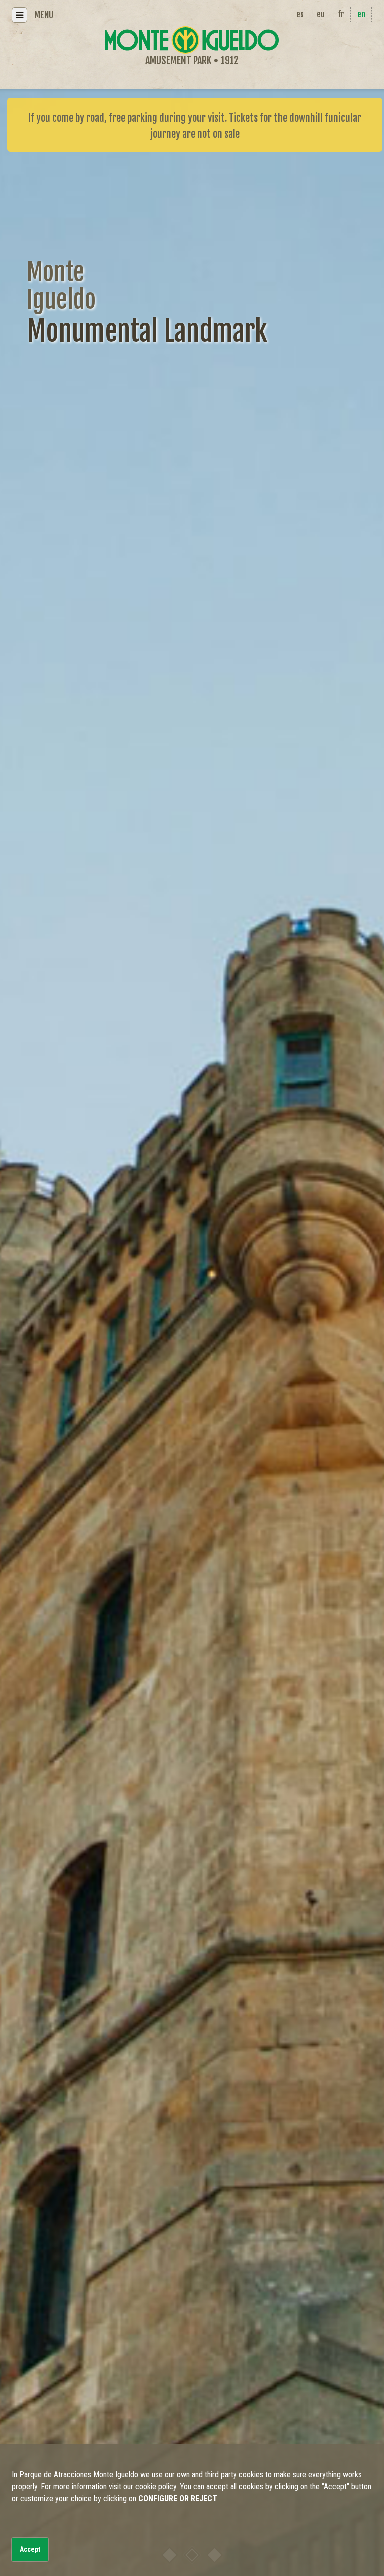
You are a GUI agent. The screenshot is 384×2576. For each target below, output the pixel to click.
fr (341, 14)
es (300, 14)
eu (321, 14)
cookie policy (156, 2486)
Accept (30, 2549)
